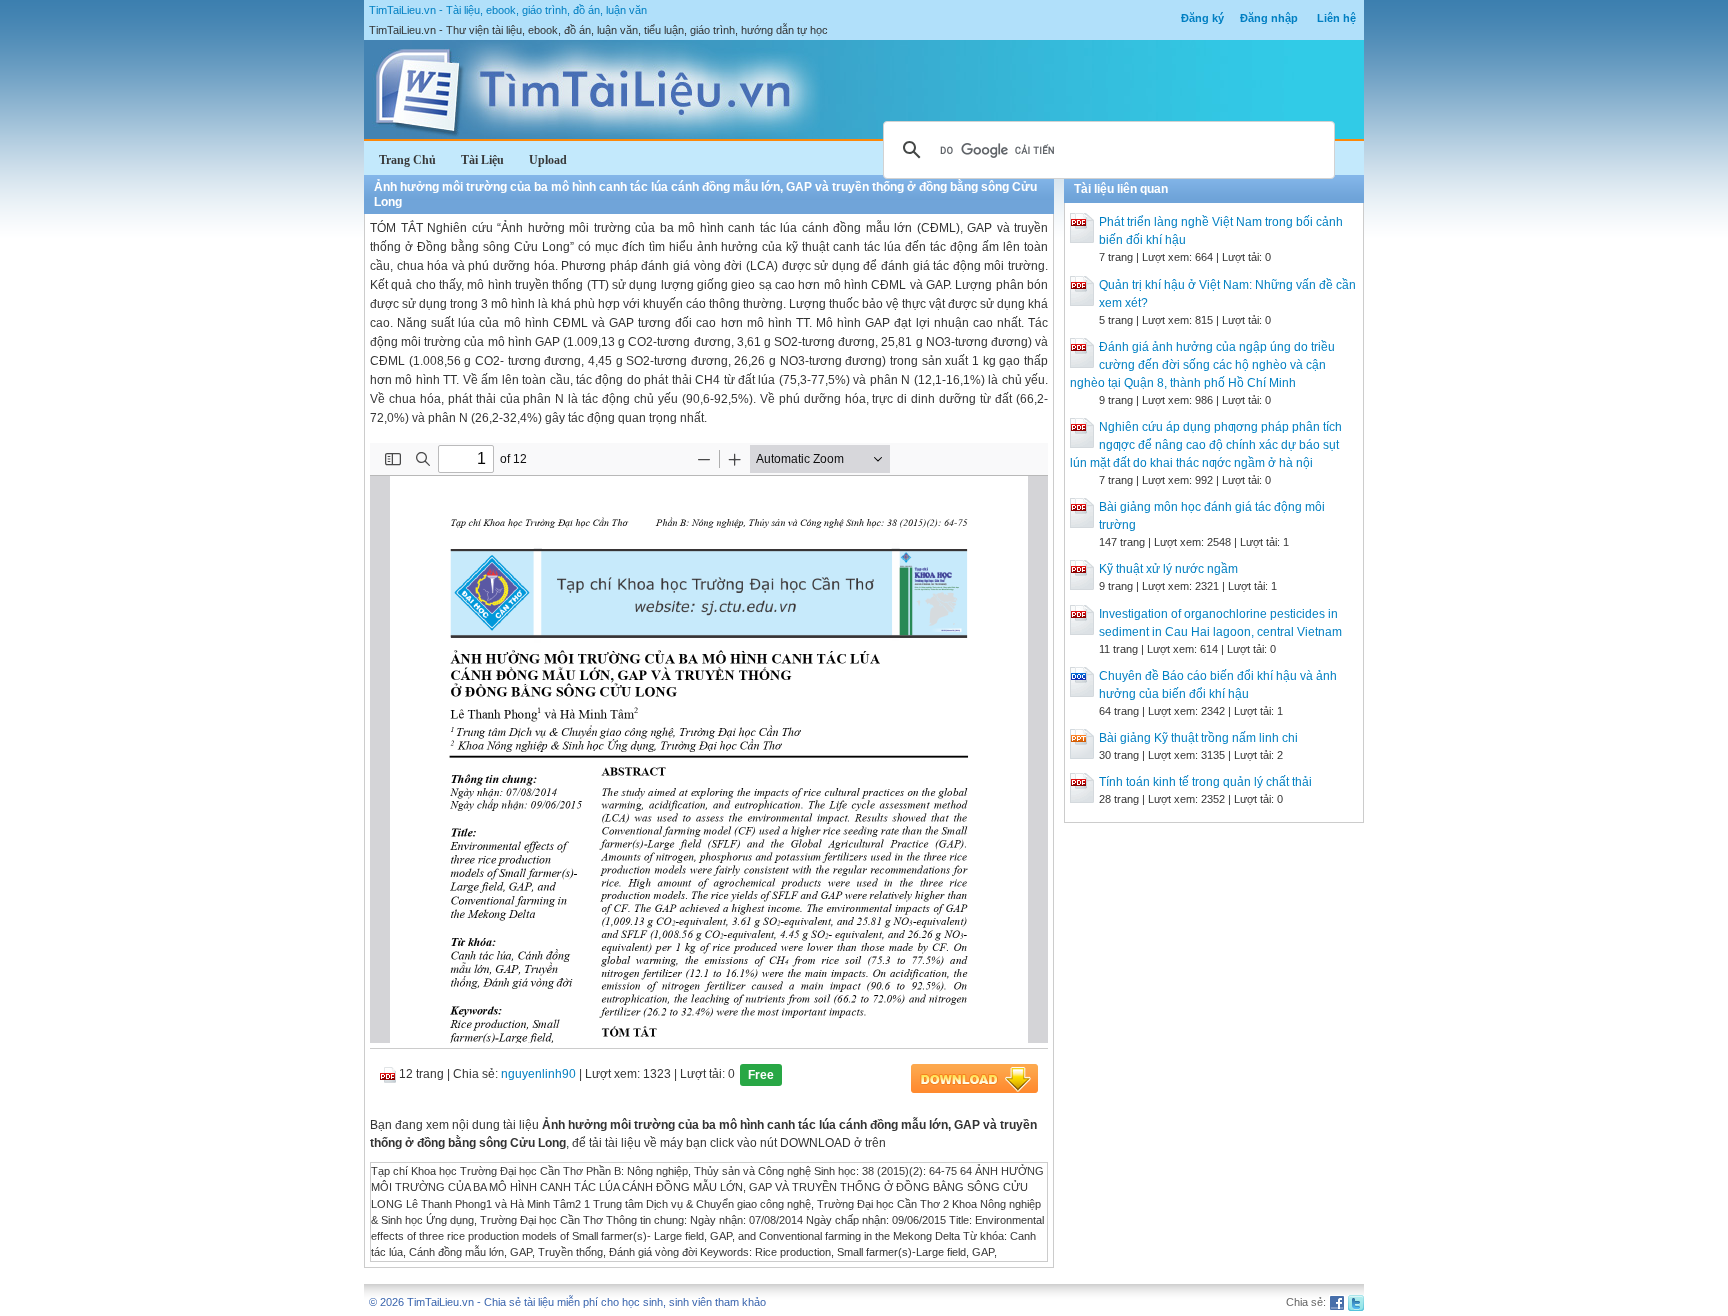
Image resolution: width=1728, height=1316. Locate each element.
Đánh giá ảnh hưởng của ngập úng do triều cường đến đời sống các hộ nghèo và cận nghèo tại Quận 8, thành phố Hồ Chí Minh (1202, 365)
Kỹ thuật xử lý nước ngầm (1168, 569)
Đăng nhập (1269, 18)
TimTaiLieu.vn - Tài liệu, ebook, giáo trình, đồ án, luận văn (508, 10)
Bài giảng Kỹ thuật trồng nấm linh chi (1198, 738)
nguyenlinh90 (538, 1074)
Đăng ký (1202, 18)
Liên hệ (1336, 18)
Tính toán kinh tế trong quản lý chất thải (1205, 782)
